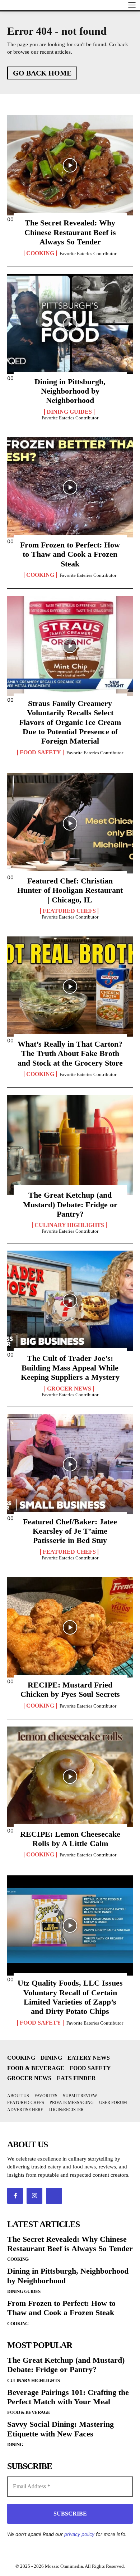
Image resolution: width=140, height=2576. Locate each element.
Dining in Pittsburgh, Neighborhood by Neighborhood (70, 391)
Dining (15, 2444)
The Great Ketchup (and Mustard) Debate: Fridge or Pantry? (70, 1204)
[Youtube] (54, 2196)
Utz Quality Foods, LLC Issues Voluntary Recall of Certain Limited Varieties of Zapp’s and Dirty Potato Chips (70, 1997)
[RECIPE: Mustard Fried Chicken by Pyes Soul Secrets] (70, 1627)
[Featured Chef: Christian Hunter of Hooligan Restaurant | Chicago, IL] (70, 823)
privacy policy (79, 2534)
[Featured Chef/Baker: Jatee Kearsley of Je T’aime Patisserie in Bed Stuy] (70, 1464)
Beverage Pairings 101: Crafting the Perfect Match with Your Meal (68, 2397)
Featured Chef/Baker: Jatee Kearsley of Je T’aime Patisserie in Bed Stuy (70, 1531)
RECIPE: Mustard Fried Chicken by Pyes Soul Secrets (70, 1689)
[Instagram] (34, 2196)
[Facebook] (15, 2196)
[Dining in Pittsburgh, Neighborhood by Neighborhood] (70, 324)
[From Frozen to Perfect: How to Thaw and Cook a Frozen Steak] (70, 487)
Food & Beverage (29, 2412)
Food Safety (40, 753)
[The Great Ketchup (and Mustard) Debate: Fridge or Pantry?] (70, 1145)
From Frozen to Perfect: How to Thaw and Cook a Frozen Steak (70, 554)
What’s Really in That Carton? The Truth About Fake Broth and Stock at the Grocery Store (70, 1053)
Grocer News (69, 1389)
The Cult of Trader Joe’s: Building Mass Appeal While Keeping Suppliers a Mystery (70, 1368)
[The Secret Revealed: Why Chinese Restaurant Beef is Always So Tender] (70, 165)
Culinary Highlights (69, 1225)
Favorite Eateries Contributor (88, 254)
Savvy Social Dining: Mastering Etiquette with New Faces (60, 2429)
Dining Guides (69, 412)
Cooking (40, 253)
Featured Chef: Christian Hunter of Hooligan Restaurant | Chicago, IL (70, 890)
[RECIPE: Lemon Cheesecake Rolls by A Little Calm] (70, 1777)
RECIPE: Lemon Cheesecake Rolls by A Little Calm (70, 1839)
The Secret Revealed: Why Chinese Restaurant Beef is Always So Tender (70, 232)
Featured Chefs (69, 911)
